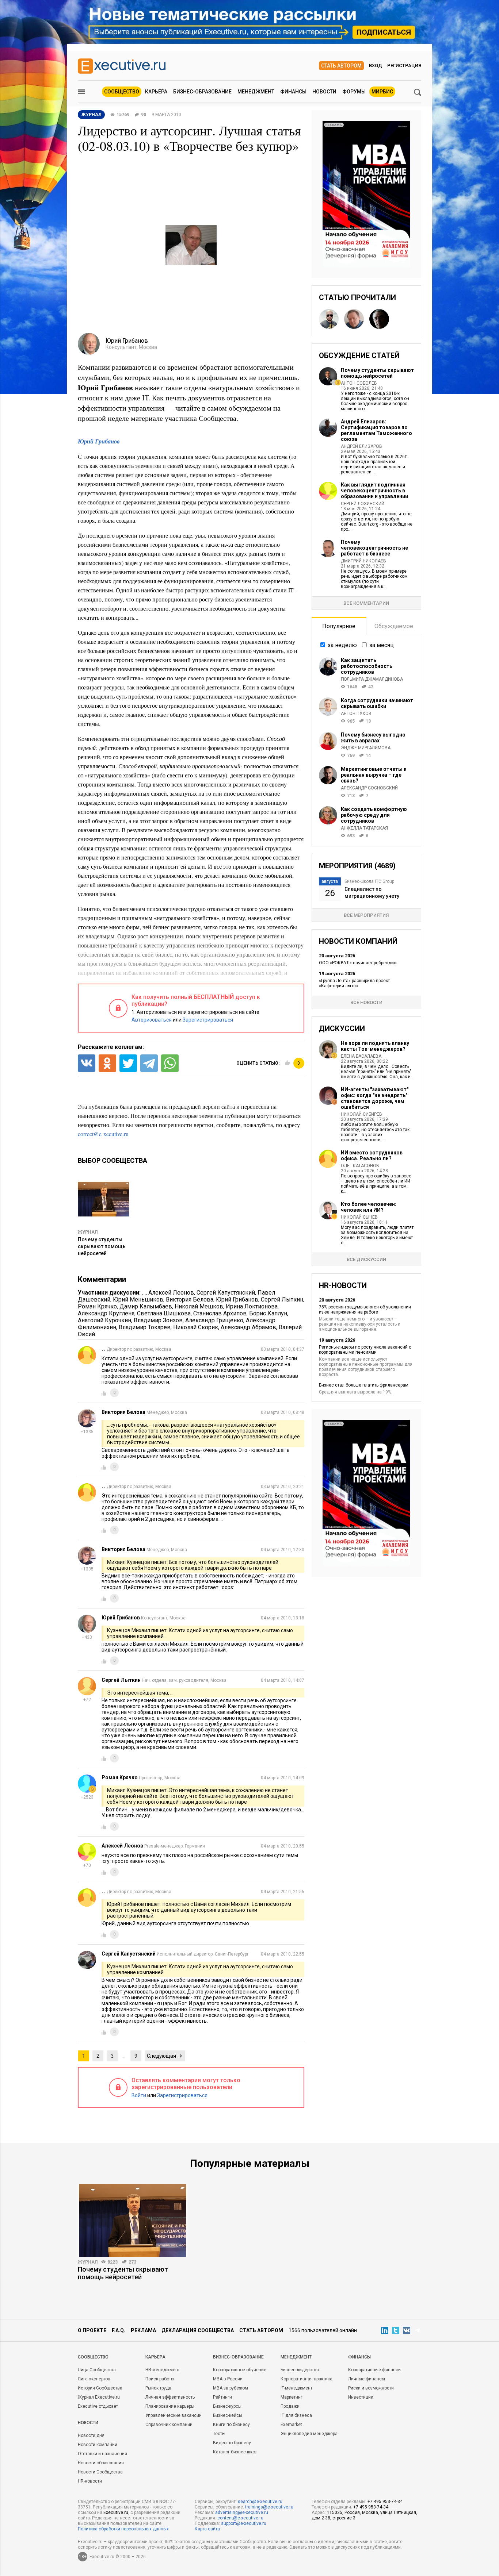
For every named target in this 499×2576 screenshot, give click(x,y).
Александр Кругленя (106, 1313)
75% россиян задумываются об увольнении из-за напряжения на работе (365, 1310)
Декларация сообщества (198, 2330)
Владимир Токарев (145, 1327)
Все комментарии (366, 603)
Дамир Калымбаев (146, 1306)
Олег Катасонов (360, 1166)
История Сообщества (100, 2388)
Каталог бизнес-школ (235, 2452)
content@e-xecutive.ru (240, 2518)
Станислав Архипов (220, 1313)
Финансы (293, 92)
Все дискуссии (366, 1259)
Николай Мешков (199, 1306)
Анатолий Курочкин (104, 1320)
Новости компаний (98, 2445)
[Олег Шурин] (354, 319)
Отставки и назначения (102, 2454)
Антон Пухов (356, 714)
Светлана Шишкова (164, 1313)
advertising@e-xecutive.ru (242, 2512)
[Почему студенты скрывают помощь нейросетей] (133, 2221)
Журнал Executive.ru (99, 2397)
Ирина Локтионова (252, 1306)
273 (132, 2262)
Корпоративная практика (306, 2379)
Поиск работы (160, 2379)
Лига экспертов (94, 2379)
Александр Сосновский (369, 788)
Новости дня (91, 2435)
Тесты (219, 2434)
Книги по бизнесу (231, 2425)
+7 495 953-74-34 (385, 2502)
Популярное (339, 626)
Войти (139, 2095)
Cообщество (93, 2357)
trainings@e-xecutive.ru (269, 2507)
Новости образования (101, 2463)
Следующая (161, 2056)
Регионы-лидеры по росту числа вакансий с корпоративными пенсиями (365, 1350)
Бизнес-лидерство (300, 2370)
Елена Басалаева (361, 1056)
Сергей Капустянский (226, 1293)
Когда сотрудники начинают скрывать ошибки (377, 703)
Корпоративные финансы (375, 2370)
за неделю (342, 645)
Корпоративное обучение (240, 2370)
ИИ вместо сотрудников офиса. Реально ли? (372, 1156)
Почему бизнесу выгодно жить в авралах (373, 738)
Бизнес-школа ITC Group (369, 881)
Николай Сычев (359, 1217)
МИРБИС (382, 92)
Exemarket (291, 2425)
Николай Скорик (196, 1327)
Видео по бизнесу (232, 2443)
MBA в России (228, 2379)
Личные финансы (367, 2379)
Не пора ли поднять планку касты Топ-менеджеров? (375, 1046)
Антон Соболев (359, 383)
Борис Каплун (268, 1313)
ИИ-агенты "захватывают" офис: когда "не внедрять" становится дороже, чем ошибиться (375, 1098)
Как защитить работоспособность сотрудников (367, 666)
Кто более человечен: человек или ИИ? (369, 1207)
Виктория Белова (190, 1299)
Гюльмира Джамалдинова (372, 679)
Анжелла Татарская (364, 828)
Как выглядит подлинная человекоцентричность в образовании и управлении (374, 491)
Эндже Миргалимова (366, 748)
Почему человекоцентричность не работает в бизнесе (374, 548)
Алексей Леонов (171, 1293)
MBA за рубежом (231, 2388)
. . (144, 1293)
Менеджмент (256, 92)
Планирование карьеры (170, 2406)
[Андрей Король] (329, 319)
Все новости (366, 1002)
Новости (324, 92)
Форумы (354, 92)
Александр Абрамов (248, 1327)
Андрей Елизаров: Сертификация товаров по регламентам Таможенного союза (376, 430)
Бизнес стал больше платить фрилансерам (364, 1385)
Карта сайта (207, 2529)
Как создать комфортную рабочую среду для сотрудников (374, 815)
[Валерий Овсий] (379, 319)
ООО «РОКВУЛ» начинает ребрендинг (359, 963)
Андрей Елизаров (361, 446)
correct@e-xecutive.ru (103, 1134)
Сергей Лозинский (363, 504)
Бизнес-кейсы (228, 2415)
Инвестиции (361, 2397)
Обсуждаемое (394, 626)
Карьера (156, 92)
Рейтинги (222, 2397)
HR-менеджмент (163, 2370)
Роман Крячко (97, 1306)
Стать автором (341, 66)
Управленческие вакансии (174, 2415)
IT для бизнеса (296, 2415)
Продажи (290, 2406)
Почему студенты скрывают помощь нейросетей (102, 1246)
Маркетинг (292, 2397)
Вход (376, 66)
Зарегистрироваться (208, 1020)
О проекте (92, 2330)
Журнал (88, 1232)
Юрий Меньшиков (138, 1299)
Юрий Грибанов (99, 441)
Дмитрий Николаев (363, 561)
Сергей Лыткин (282, 1299)
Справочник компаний (169, 2425)
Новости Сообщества (100, 2472)
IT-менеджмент (296, 2388)
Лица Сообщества (97, 2370)
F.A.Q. (119, 2330)
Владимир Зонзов (158, 1320)
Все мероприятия (366, 915)
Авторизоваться (152, 1020)
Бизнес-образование (202, 92)
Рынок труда (158, 2388)
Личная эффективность (170, 2397)
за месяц (382, 645)
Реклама (143, 2330)
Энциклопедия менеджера (309, 2434)
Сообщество (122, 92)
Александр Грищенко (214, 1320)
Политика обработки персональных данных (123, 2529)
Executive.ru (116, 2512)
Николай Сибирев (361, 1114)
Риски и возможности (371, 2388)
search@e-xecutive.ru (260, 2502)
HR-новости (90, 2481)
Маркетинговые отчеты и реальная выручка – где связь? (374, 775)
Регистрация (404, 66)
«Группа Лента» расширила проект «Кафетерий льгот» (354, 983)
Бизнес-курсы (227, 2406)
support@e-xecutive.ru (244, 2523)
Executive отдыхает (98, 2406)
